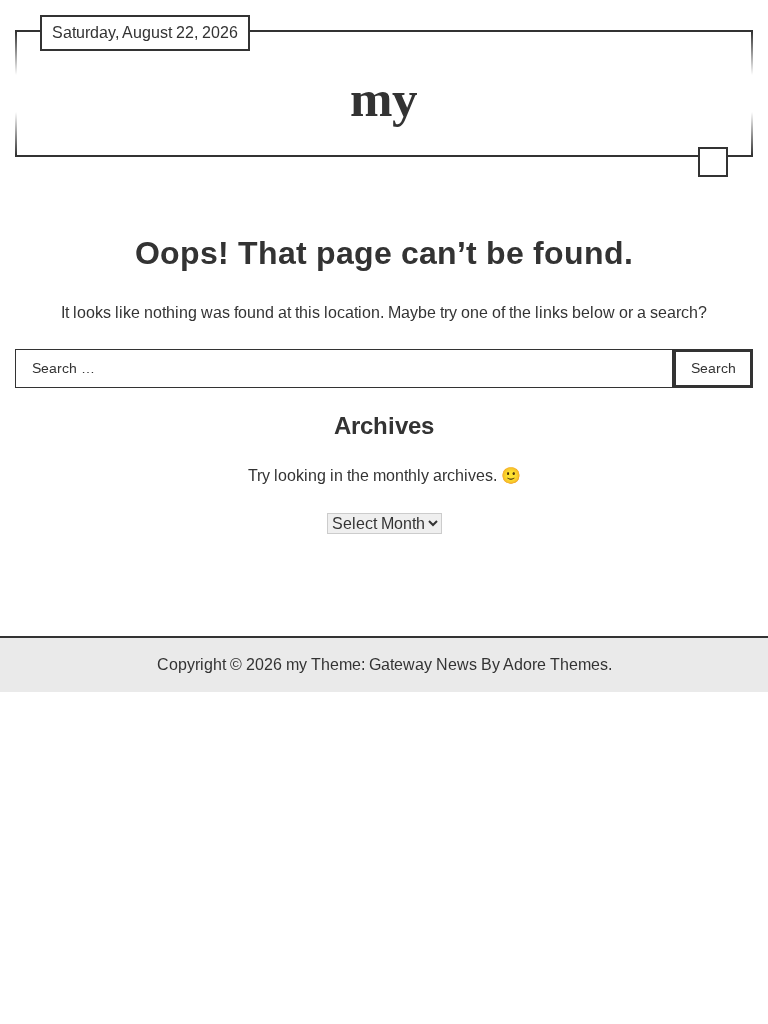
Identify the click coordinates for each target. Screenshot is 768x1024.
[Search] (713, 162)
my (384, 98)
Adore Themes (555, 664)
